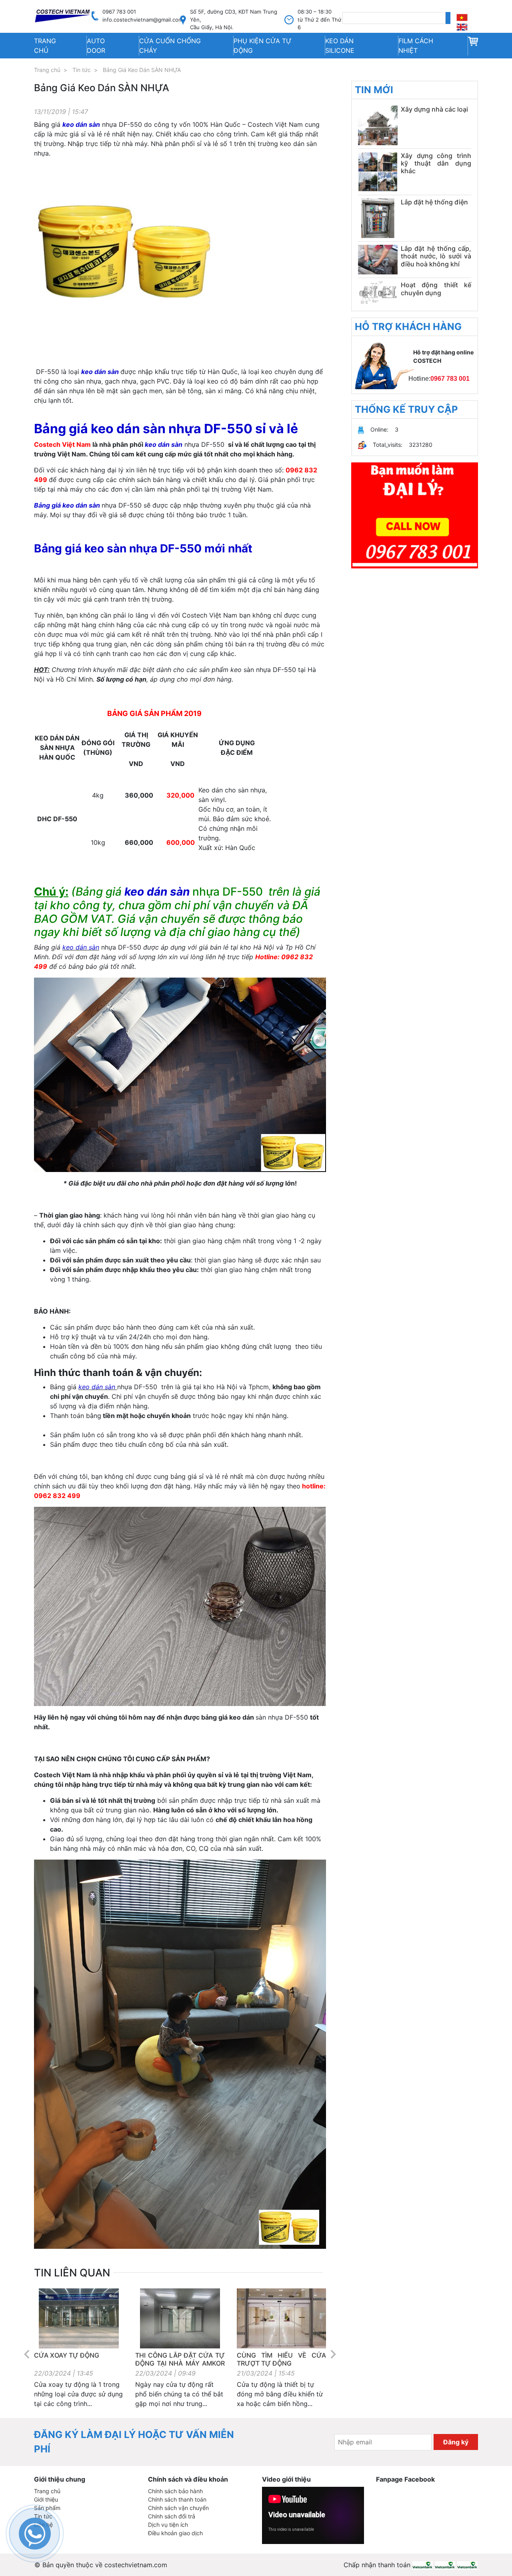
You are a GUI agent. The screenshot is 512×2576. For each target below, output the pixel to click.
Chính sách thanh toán (177, 2499)
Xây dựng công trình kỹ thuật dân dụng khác (436, 163)
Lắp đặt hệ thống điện (434, 202)
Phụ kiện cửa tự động (263, 46)
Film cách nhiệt (416, 46)
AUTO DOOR (96, 46)
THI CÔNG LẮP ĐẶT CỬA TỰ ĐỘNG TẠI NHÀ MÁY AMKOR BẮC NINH (180, 2363)
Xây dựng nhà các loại (434, 109)
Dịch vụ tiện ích (168, 2525)
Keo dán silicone (340, 46)
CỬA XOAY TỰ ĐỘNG (67, 2355)
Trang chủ (45, 46)
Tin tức (82, 70)
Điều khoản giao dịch (175, 2533)
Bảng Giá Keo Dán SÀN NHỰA (142, 70)
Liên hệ (43, 2525)
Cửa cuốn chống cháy (170, 46)
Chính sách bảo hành (175, 2491)
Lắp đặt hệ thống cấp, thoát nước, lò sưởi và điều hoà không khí (436, 256)
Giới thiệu (46, 2499)
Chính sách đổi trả (172, 2516)
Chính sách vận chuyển (178, 2508)
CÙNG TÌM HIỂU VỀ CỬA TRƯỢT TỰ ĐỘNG (281, 2359)
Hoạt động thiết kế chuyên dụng (436, 289)
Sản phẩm (47, 2508)
